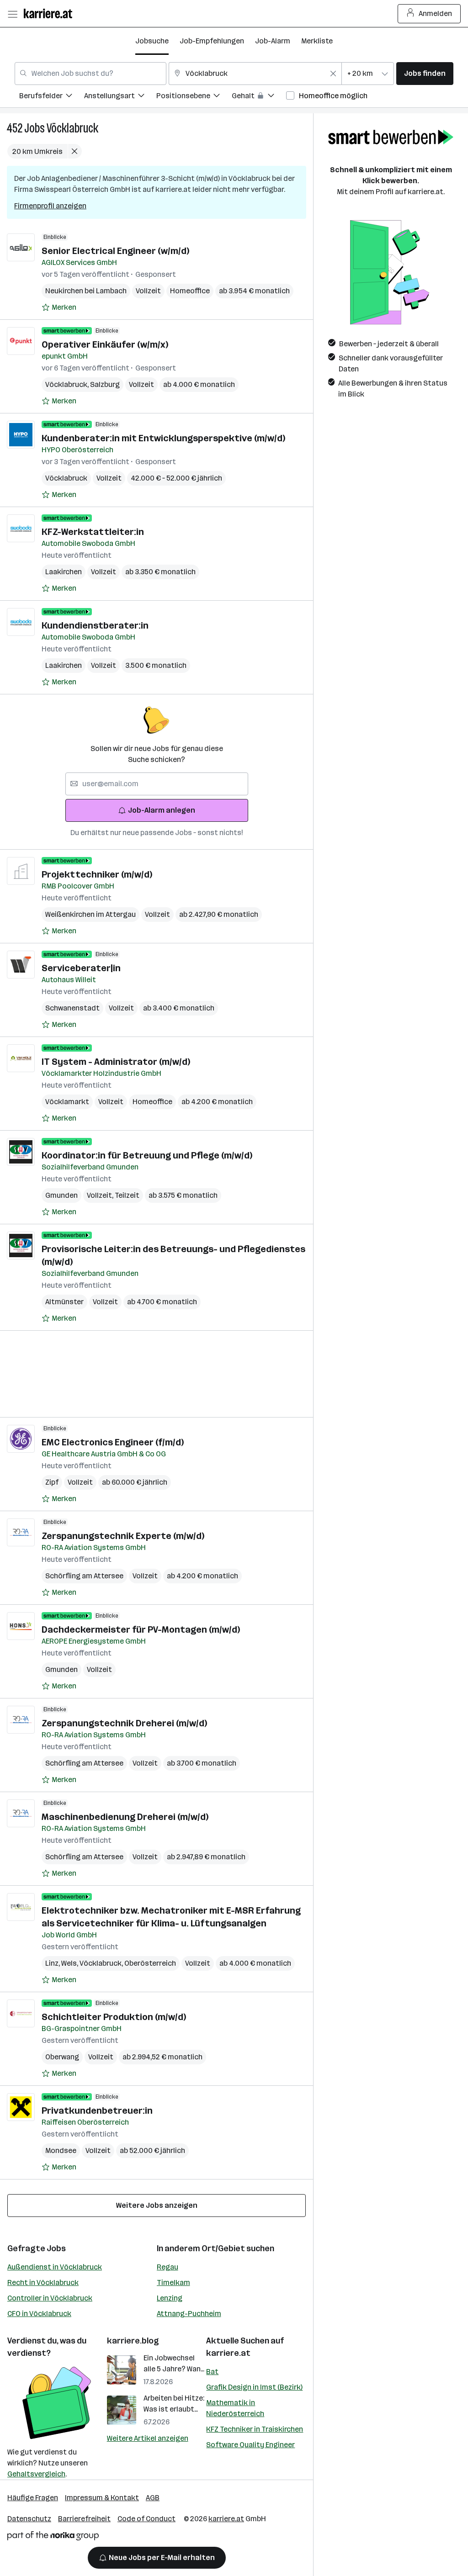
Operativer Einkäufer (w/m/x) (105, 344)
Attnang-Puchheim (189, 2314)
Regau (168, 2267)
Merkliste (317, 41)
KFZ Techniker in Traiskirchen (255, 2429)
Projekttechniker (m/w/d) (97, 874)
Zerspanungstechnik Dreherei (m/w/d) (124, 1723)
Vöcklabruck (72, 128)
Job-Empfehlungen (212, 41)
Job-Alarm (273, 41)
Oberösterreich (150, 1963)
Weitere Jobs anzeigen (157, 2205)
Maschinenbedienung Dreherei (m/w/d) (125, 1817)
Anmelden (435, 13)
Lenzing (170, 2298)
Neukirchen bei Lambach (86, 291)
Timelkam (173, 2282)
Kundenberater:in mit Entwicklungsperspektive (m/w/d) (163, 438)
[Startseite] (50, 13)
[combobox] (90, 74)
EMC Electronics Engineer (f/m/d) (113, 1442)
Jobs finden (425, 73)
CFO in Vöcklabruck (39, 2314)
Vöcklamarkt (67, 1102)
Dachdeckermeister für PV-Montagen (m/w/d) (141, 1629)
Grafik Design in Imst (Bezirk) (254, 2387)
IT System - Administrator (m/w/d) (116, 1062)
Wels (70, 1963)
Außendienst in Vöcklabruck (55, 2267)
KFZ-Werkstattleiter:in (93, 532)
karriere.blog (133, 2341)
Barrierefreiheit (84, 2519)
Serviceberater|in (81, 968)
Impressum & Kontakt (102, 2498)
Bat (212, 2372)
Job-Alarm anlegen (162, 810)
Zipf (52, 1482)
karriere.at (228, 2353)
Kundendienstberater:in (95, 625)
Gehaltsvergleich (36, 2474)
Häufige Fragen (33, 2498)
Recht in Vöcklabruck (43, 2282)
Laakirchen (64, 572)
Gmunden (61, 1195)
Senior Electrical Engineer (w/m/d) (115, 251)
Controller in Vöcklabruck (50, 2298)
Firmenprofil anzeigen (50, 206)
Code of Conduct (146, 2519)
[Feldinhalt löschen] (333, 74)
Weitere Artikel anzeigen (148, 2438)
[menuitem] (52, 97)
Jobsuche (152, 41)
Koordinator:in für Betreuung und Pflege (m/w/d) (147, 1155)
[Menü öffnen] (12, 14)
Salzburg (105, 384)
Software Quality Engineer (250, 2445)
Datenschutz (29, 2519)
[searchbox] (157, 784)
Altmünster (64, 1302)
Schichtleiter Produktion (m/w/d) (114, 2017)
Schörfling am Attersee (84, 1576)
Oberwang (62, 2057)
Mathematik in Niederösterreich (235, 2408)
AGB (153, 2498)
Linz (53, 1963)
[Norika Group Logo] (53, 2537)
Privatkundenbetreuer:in (97, 2111)
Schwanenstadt (72, 1008)
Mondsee (61, 2150)
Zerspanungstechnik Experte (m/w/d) (123, 1536)
